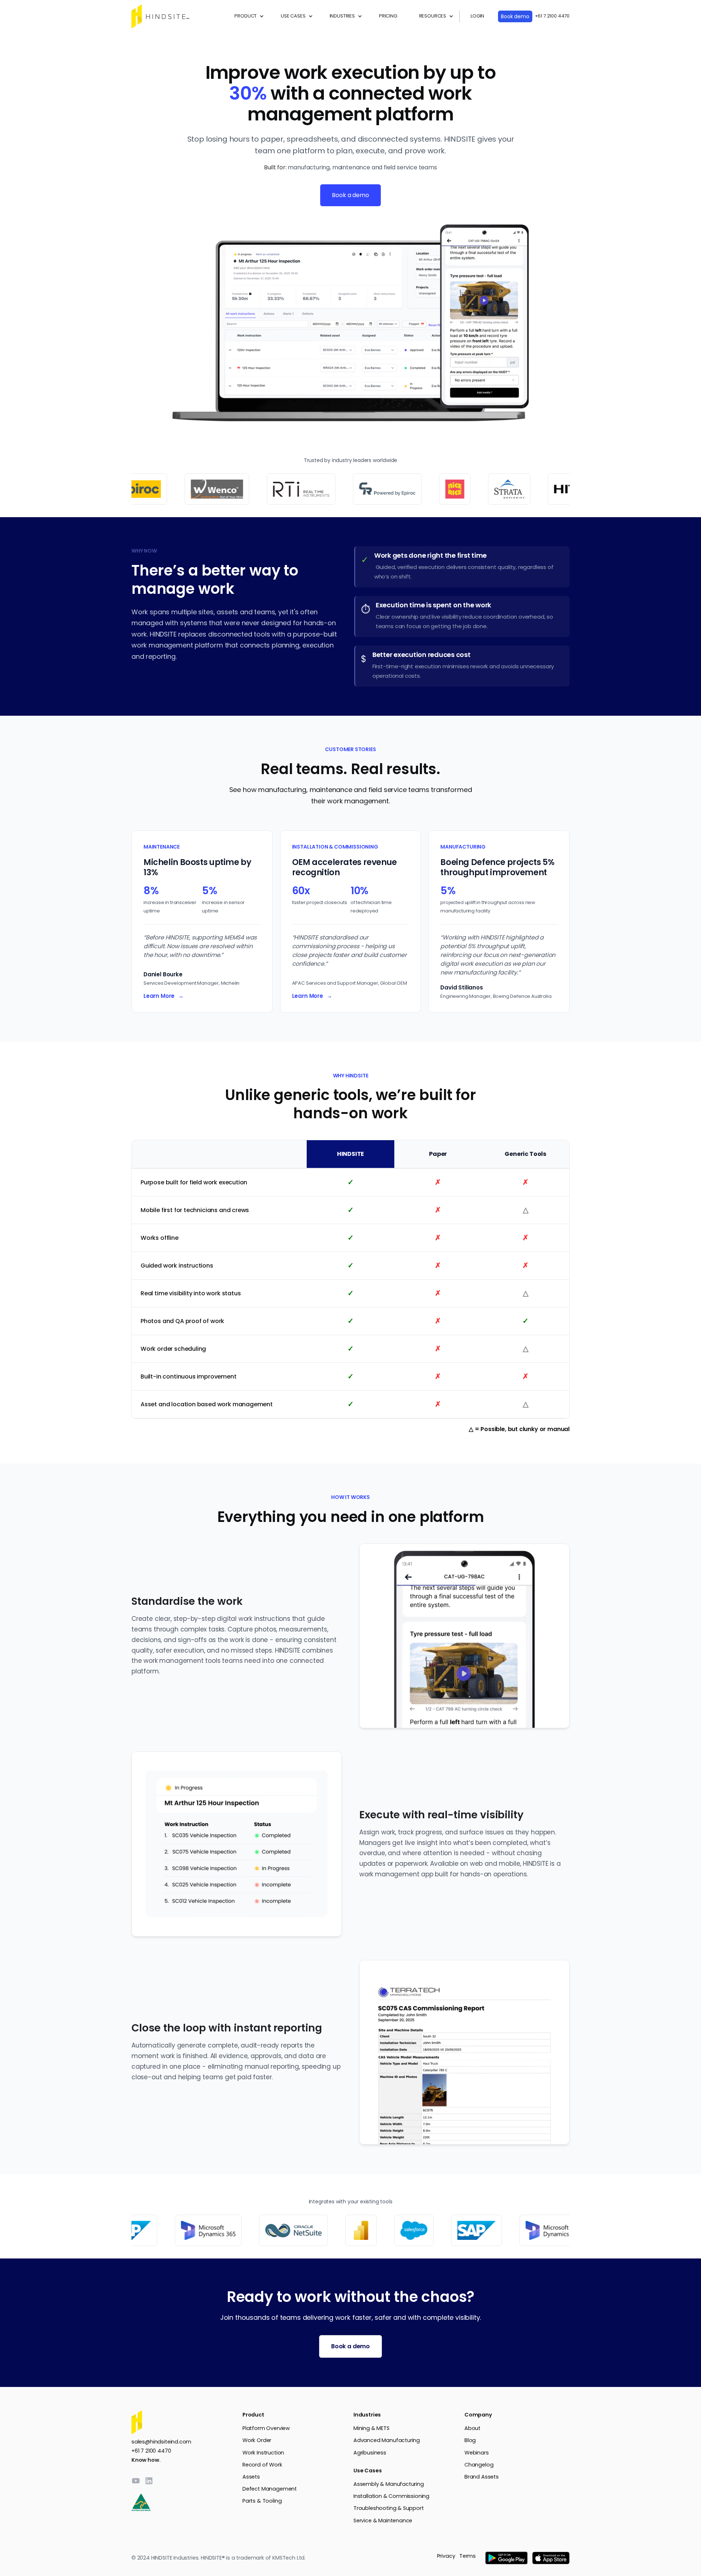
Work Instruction (263, 2453)
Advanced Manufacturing (387, 2440)
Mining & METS (371, 2428)
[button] (247, 16)
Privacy (446, 2556)
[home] (161, 16)
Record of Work (262, 2465)
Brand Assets (482, 2477)
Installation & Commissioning (391, 2496)
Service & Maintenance (383, 2521)
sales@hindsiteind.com (161, 2442)
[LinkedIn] (149, 2481)
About (472, 2428)
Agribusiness (370, 2453)
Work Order (257, 2440)
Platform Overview (266, 2428)
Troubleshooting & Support (389, 2508)
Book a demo (350, 195)
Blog (470, 2440)
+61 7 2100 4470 (552, 16)
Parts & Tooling (262, 2501)
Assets (251, 2477)
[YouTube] (136, 2481)
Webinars (477, 2453)
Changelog (479, 2465)
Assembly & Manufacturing (389, 2484)
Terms (468, 2556)
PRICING (388, 16)
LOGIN (477, 16)
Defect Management (270, 2489)
